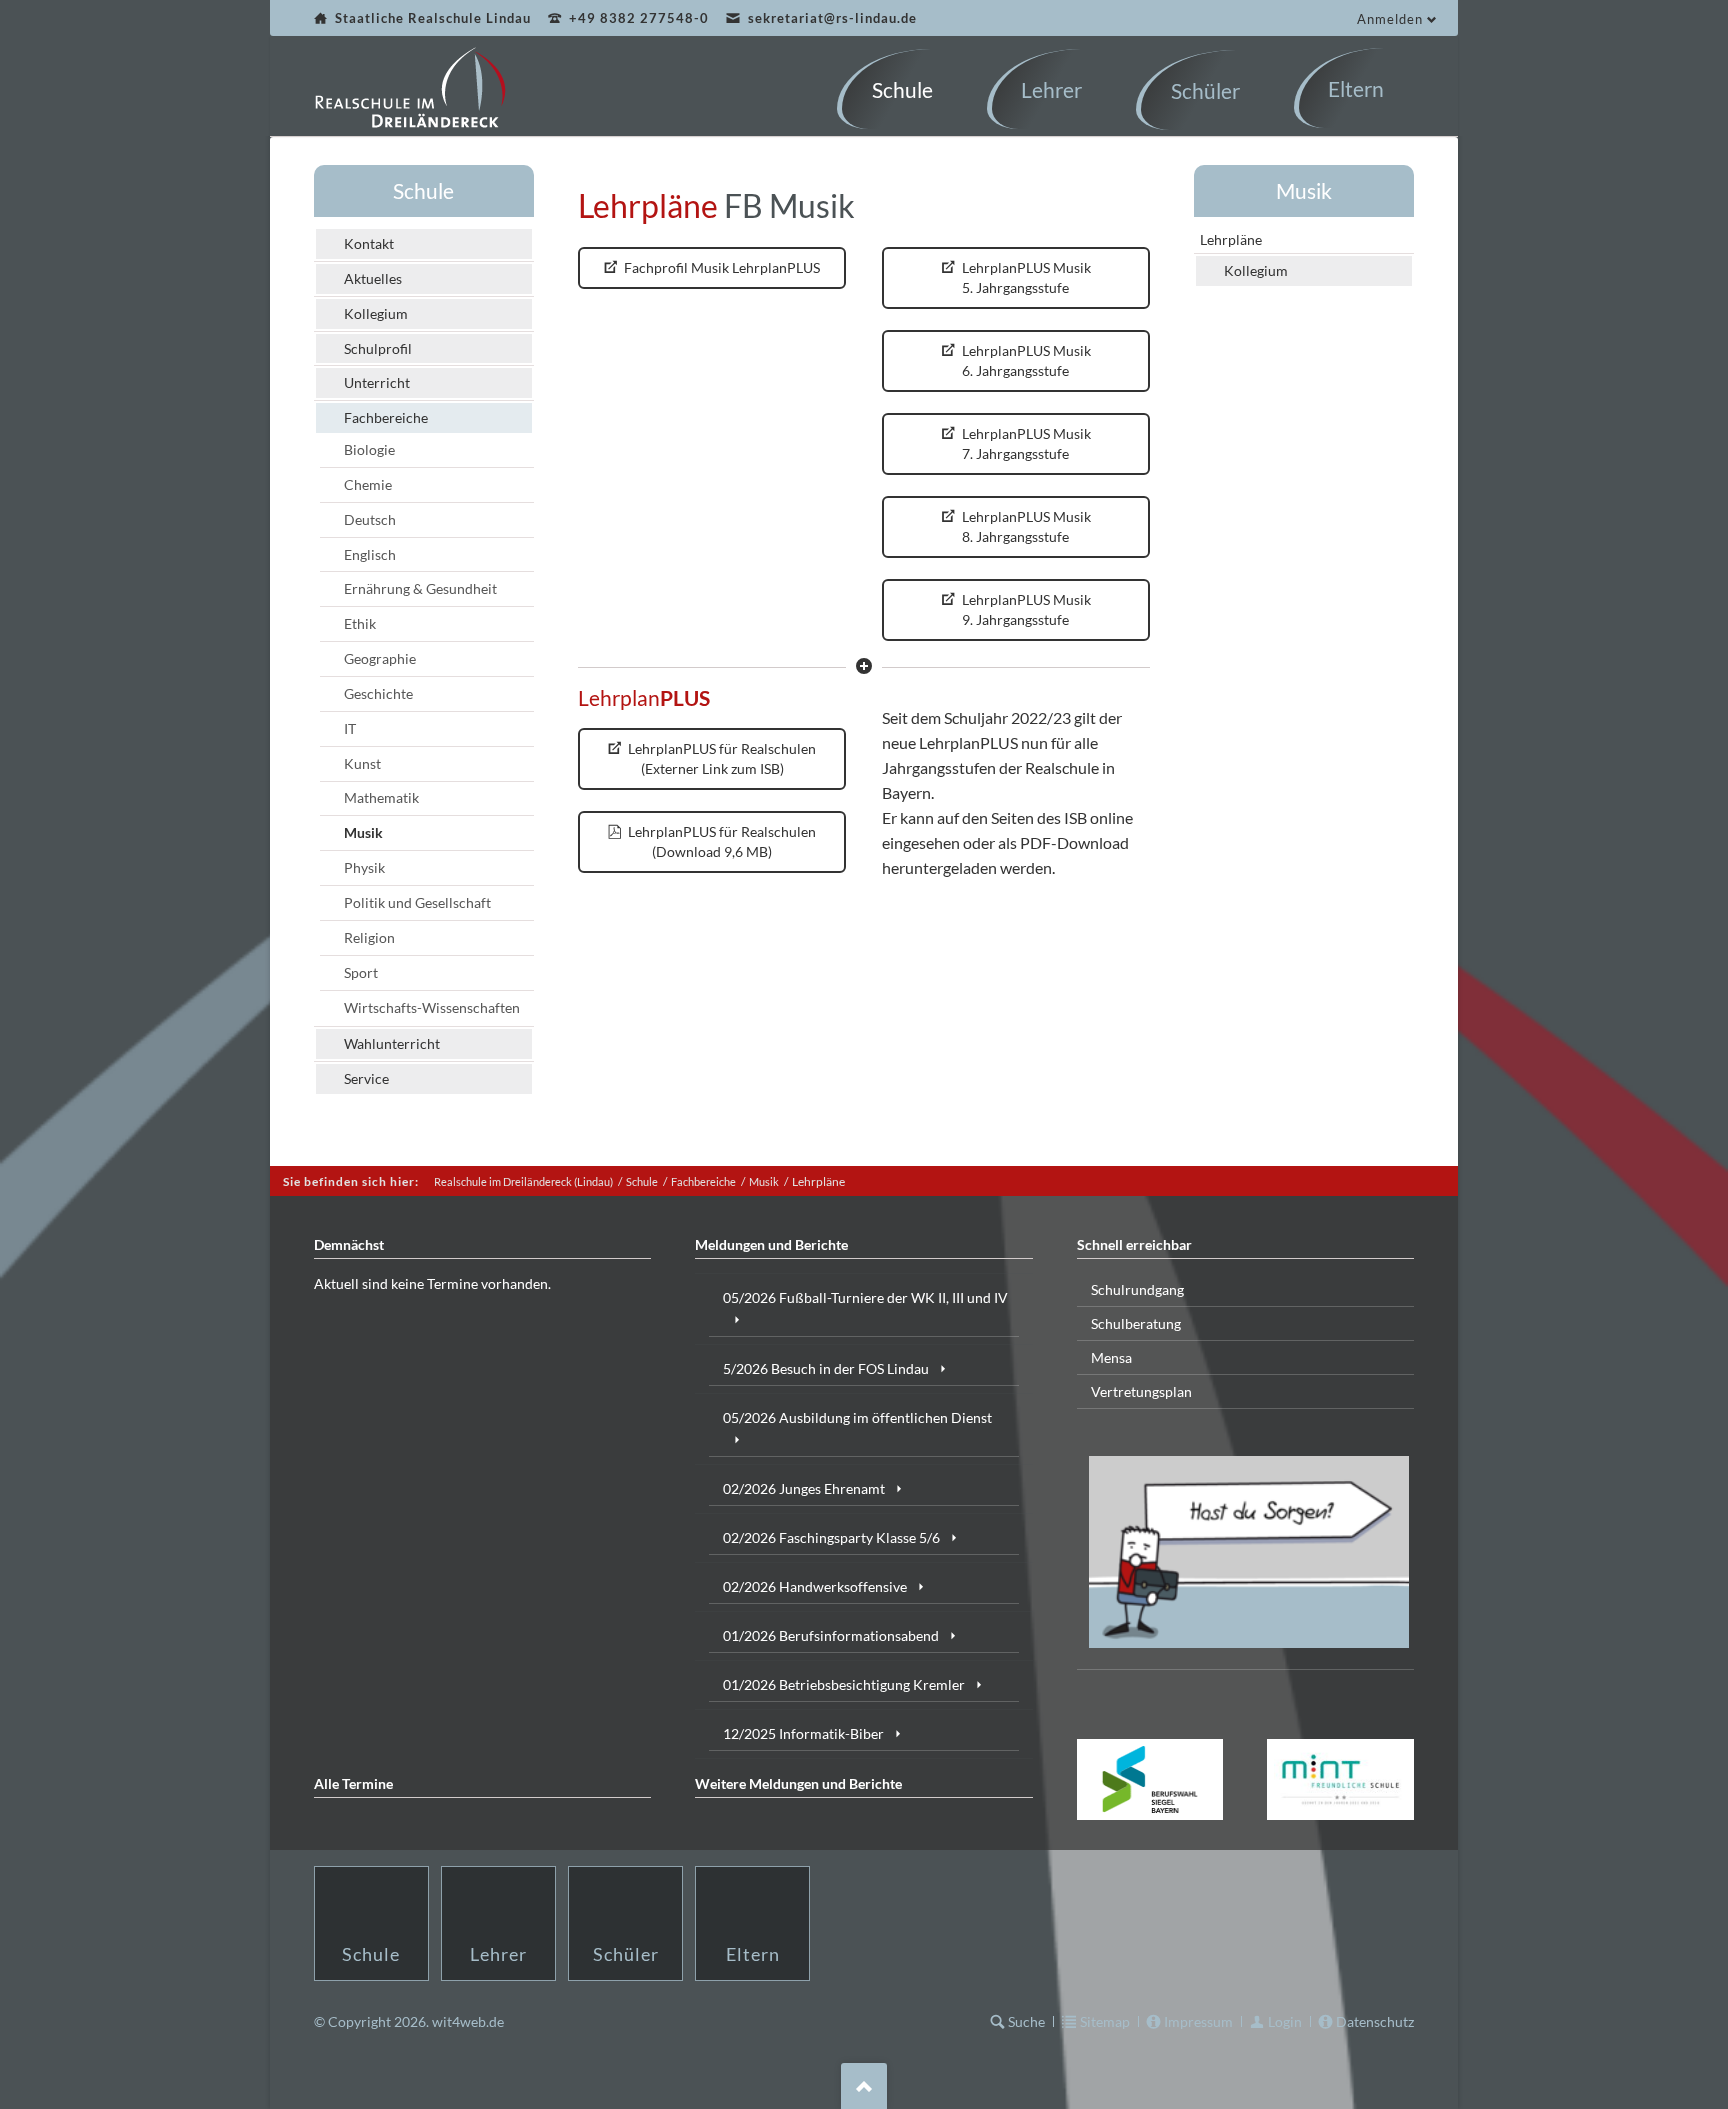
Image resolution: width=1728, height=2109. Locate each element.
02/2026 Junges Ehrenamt (804, 1488)
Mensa (1111, 1357)
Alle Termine (353, 1783)
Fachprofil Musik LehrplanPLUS (720, 267)
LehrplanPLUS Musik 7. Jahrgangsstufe (1025, 443)
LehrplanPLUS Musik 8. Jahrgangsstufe (1025, 526)
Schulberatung (1136, 1323)
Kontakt (369, 243)
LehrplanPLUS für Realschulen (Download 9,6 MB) (720, 841)
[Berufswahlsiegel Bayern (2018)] (1150, 1779)
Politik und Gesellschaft (417, 902)
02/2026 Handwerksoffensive (815, 1586)
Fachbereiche (386, 417)
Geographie (380, 658)
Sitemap (1105, 2021)
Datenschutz (1375, 2021)
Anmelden (1390, 19)
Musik (363, 832)
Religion (369, 937)
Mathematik (381, 797)
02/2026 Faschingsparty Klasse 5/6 (831, 1537)
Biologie (369, 449)
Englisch (370, 554)
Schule (423, 190)
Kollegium (376, 313)
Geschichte (378, 693)
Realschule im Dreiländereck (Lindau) (523, 1181)
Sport (361, 972)
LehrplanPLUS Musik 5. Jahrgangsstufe (1025, 277)
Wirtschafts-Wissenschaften (432, 1007)
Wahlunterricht (392, 1043)
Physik (364, 867)
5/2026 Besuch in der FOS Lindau (826, 1368)
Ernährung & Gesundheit (420, 588)
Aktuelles (373, 278)
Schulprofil (378, 348)
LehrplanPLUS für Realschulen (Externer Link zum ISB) (720, 758)
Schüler (626, 1954)
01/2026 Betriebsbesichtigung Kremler (844, 1684)
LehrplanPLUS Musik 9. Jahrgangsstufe (1025, 609)
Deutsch (370, 519)
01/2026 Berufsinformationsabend (831, 1635)
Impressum (1198, 2021)
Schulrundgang (1137, 1289)
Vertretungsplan (1141, 1391)
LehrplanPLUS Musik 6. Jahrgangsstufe (1025, 360)
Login (1285, 2021)
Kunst (362, 763)
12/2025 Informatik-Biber (803, 1733)
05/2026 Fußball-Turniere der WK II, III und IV (865, 1297)
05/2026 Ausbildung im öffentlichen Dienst (857, 1417)
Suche (1026, 2021)
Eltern (753, 1954)
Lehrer (498, 1954)
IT (350, 728)
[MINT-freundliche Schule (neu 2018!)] (1340, 1779)
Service (366, 1078)
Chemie (368, 484)
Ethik (360, 623)
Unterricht (377, 382)
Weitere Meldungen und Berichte (798, 1783)
